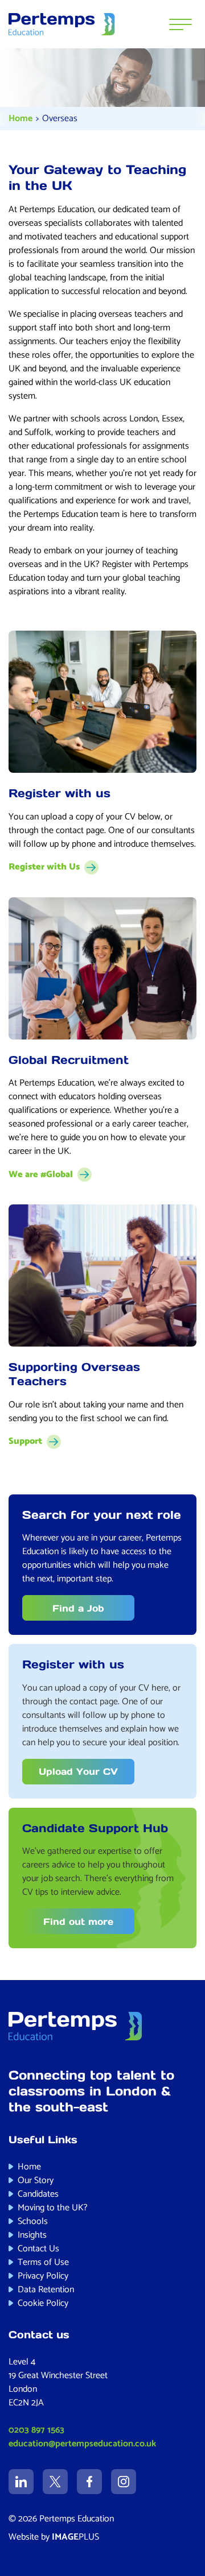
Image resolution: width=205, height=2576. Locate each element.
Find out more (78, 1921)
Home (20, 119)
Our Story (36, 2181)
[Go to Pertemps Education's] (21, 2482)
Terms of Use (43, 2262)
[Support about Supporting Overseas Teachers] (102, 1275)
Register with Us (44, 867)
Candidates (38, 2194)
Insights (32, 2235)
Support (25, 1442)
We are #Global (41, 1175)
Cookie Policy (43, 2303)
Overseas (60, 119)
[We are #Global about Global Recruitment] (102, 968)
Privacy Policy (43, 2276)
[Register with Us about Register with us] (102, 702)
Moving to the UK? (53, 2208)
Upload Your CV (78, 1771)
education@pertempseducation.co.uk (82, 2444)
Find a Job (78, 1608)
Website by (54, 2537)
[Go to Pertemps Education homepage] (62, 24)
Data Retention (46, 2290)
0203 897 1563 (36, 2430)
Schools (33, 2221)
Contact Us (38, 2249)
